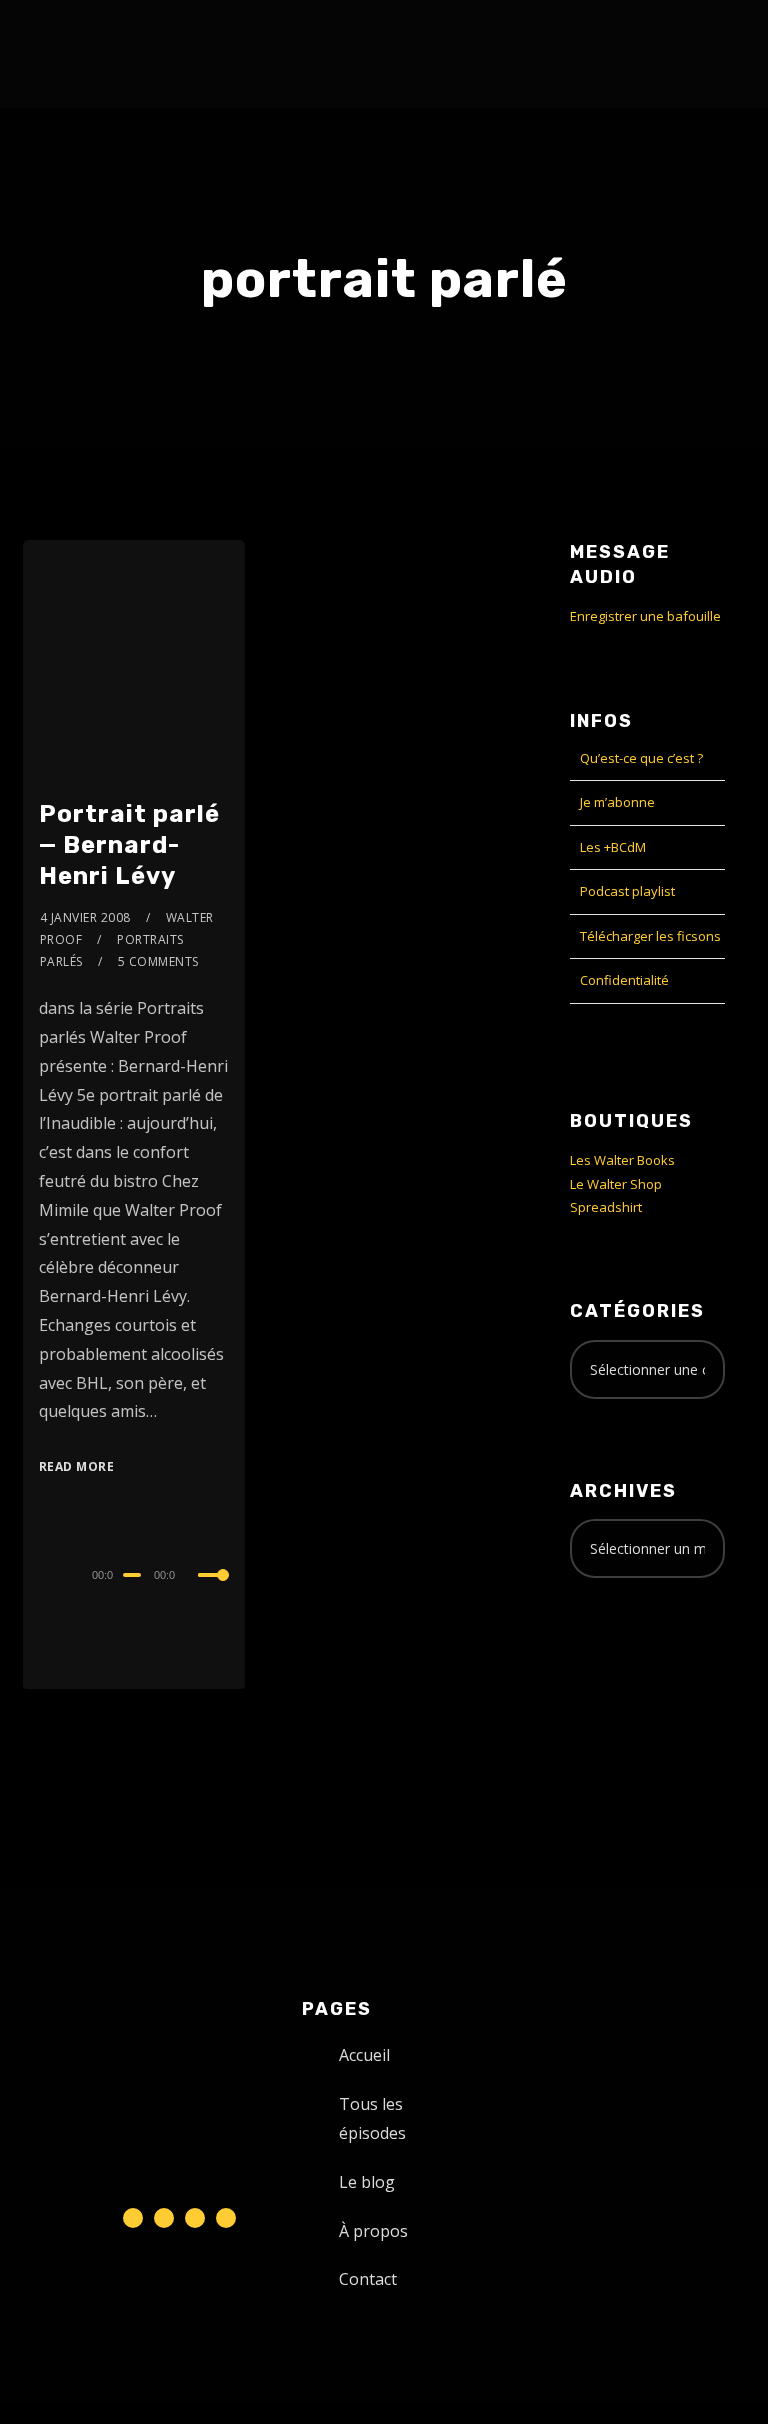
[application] (134, 1574)
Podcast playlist (627, 891)
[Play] (41, 1572)
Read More (77, 1466)
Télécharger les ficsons (650, 936)
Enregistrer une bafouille (645, 616)
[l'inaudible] (76, 54)
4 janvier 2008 (85, 917)
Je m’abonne (617, 802)
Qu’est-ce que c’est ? (641, 758)
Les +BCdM (613, 847)
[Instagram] (195, 2218)
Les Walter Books (622, 1160)
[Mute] (194, 1577)
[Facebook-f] (164, 2218)
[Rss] (226, 2218)
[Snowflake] (133, 2218)
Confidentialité (624, 980)
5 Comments (158, 961)
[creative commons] (632, 1672)
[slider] (214, 1591)
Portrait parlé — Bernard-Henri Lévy (129, 845)
